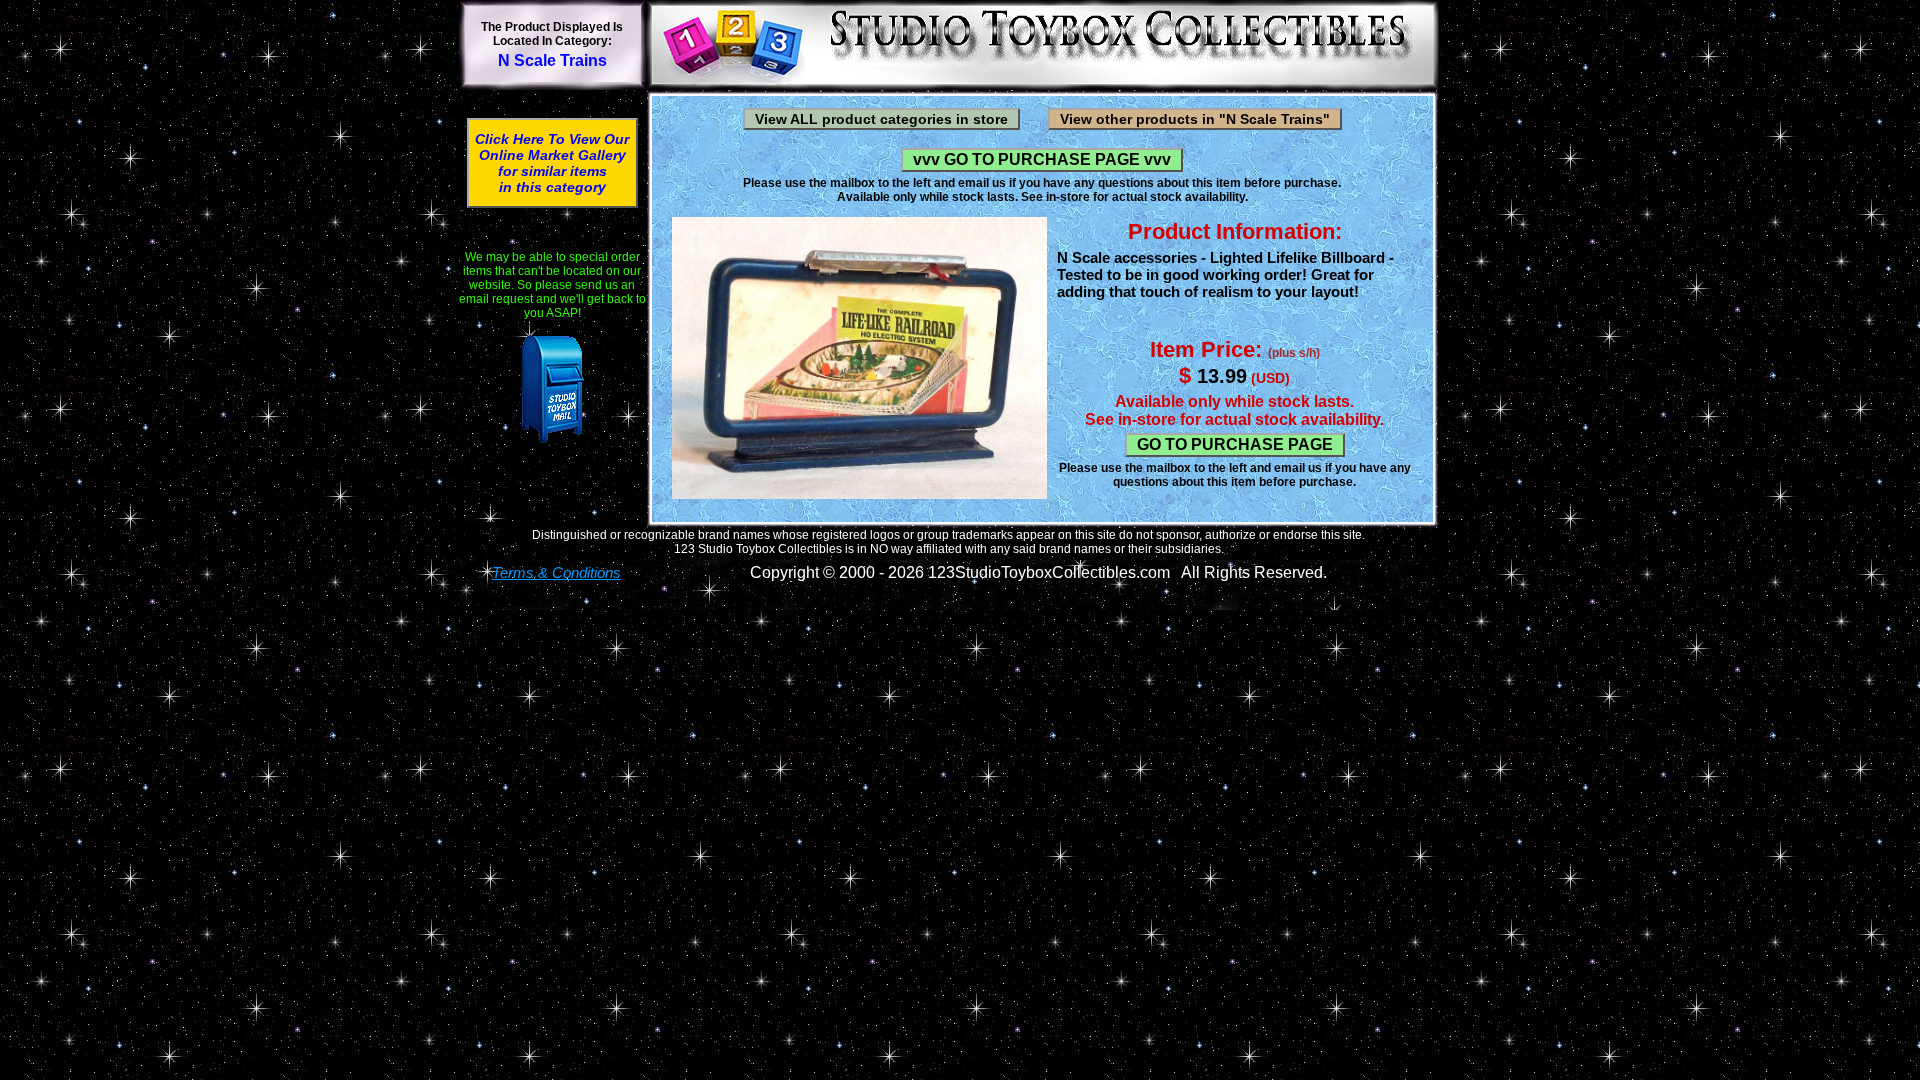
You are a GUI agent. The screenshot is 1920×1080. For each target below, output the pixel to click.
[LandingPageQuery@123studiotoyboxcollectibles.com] (552, 389)
